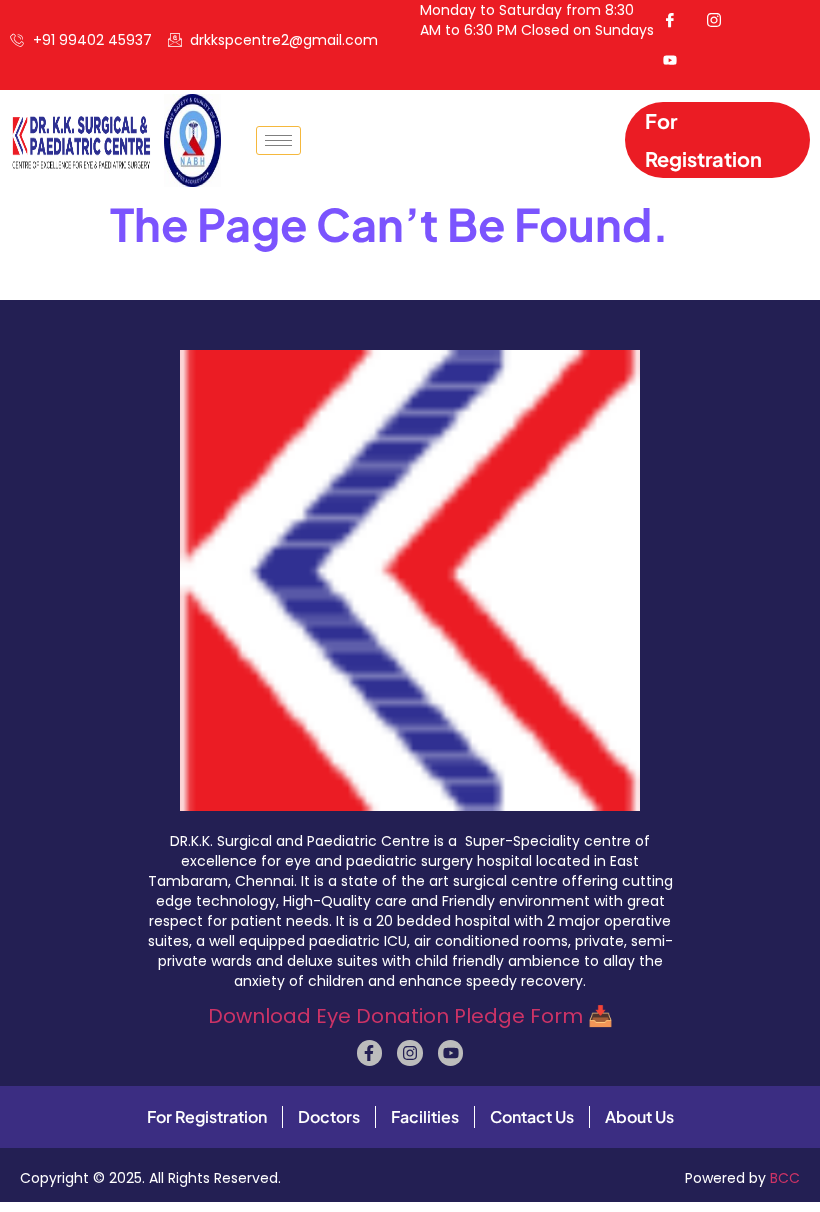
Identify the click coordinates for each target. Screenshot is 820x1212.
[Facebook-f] (370, 1053)
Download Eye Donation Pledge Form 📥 (410, 1016)
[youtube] (678, 60)
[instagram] (722, 20)
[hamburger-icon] (278, 140)
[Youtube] (451, 1053)
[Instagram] (410, 1053)
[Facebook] (678, 20)
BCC (785, 1178)
